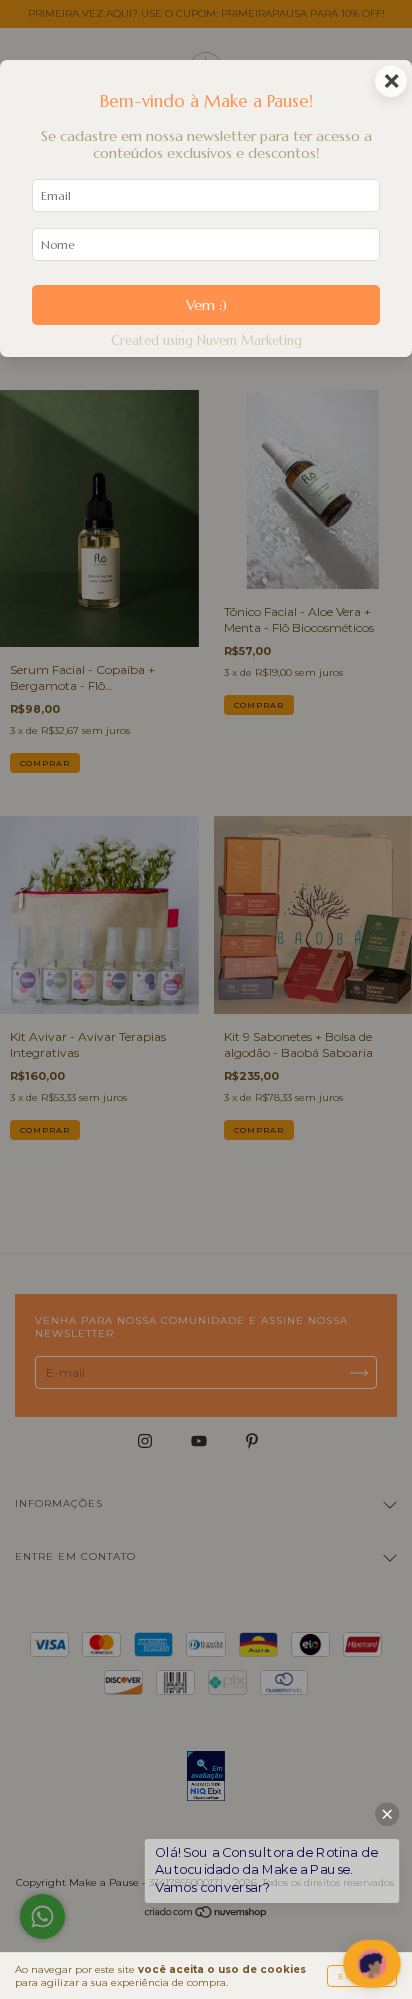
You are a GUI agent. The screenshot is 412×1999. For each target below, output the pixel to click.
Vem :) (206, 305)
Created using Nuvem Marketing (206, 341)
